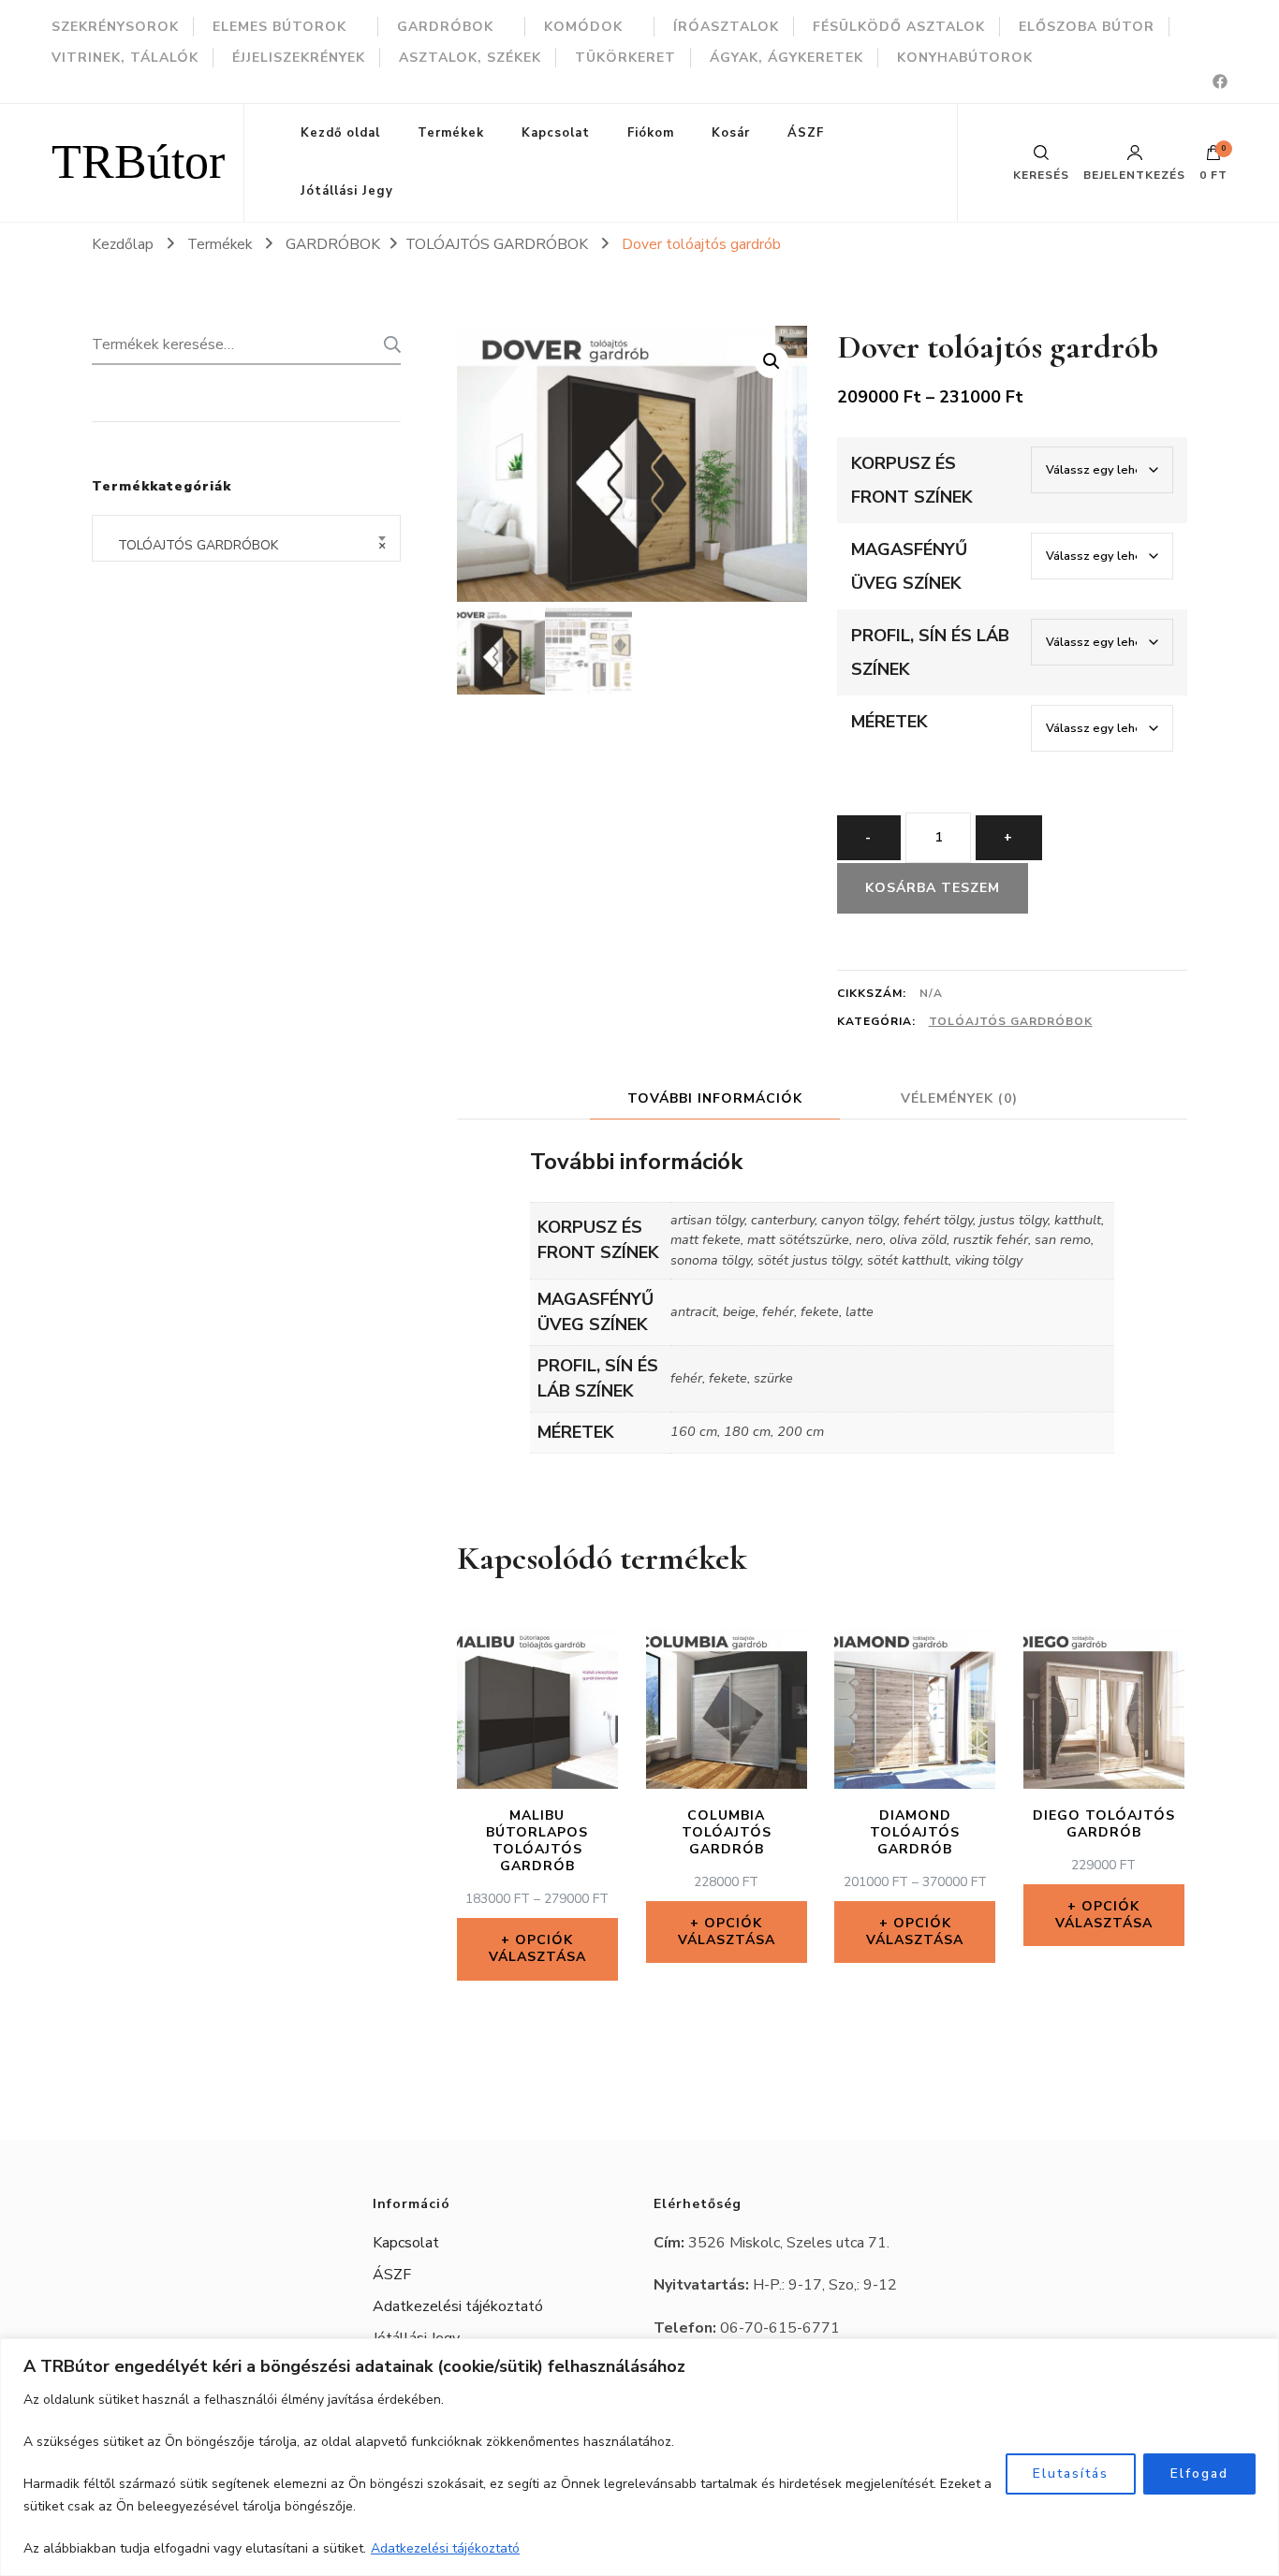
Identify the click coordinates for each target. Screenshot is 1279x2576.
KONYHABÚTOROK (965, 58)
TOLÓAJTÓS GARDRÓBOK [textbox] (246, 545)
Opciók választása (537, 1948)
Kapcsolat (556, 133)
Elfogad (1199, 2474)
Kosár (731, 133)
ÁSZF (806, 133)
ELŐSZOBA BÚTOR (1087, 27)
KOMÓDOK (583, 27)
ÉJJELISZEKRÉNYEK (299, 58)
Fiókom (651, 133)
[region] (639, 2457)
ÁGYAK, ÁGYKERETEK (787, 58)
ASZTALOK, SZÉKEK (470, 58)
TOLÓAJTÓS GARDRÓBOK (1011, 1021)
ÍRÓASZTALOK (726, 27)
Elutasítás (1071, 2474)
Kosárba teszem (933, 888)
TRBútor (138, 162)
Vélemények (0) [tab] (959, 1098)
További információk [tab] (715, 1098)
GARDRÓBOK (445, 27)
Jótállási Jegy (347, 191)
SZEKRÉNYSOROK (115, 27)
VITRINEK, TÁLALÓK (125, 58)
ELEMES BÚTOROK (279, 27)
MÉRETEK (889, 722)
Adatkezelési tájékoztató (445, 2548)
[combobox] (246, 538)
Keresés (387, 344)
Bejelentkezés (1134, 174)
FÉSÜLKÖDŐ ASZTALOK (899, 27)
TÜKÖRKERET (625, 58)
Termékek (451, 133)
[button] (772, 361)
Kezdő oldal (340, 133)
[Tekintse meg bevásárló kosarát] (1213, 157)
